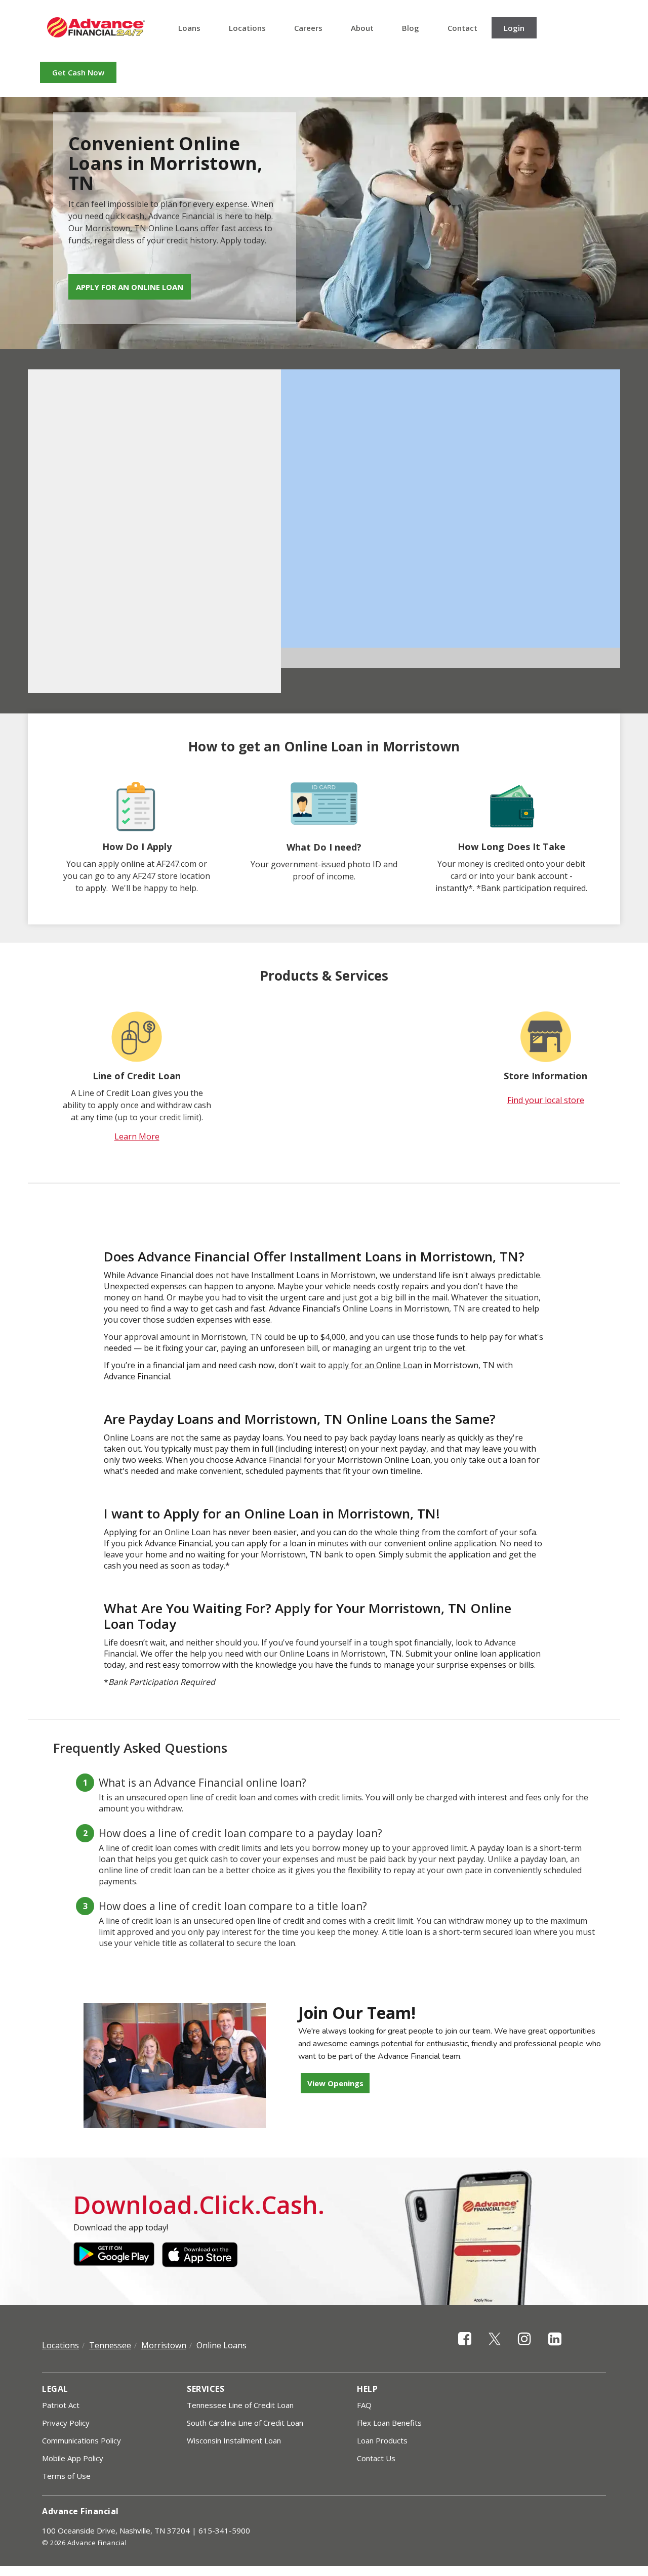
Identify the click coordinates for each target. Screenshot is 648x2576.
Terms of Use (66, 2476)
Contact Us (376, 2458)
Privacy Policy (66, 2423)
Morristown (164, 2345)
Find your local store (546, 1100)
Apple (202, 2255)
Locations (247, 28)
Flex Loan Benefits (389, 2423)
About (362, 28)
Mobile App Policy (73, 2458)
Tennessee (110, 2345)
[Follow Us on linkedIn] (555, 2348)
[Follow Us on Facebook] (465, 2348)
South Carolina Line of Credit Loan (245, 2423)
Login (514, 28)
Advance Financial (96, 27)
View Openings (335, 2083)
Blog (411, 28)
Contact (462, 28)
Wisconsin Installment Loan (234, 2440)
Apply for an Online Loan (130, 287)
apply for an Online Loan (375, 1365)
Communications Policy (82, 2440)
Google (114, 2255)
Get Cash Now (78, 72)
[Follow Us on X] (495, 2348)
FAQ (364, 2405)
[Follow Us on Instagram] (524, 2348)
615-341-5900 (224, 2530)
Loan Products (382, 2440)
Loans (189, 28)
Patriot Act (61, 2405)
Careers (308, 28)
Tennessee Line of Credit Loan (240, 2405)
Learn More (137, 1136)
